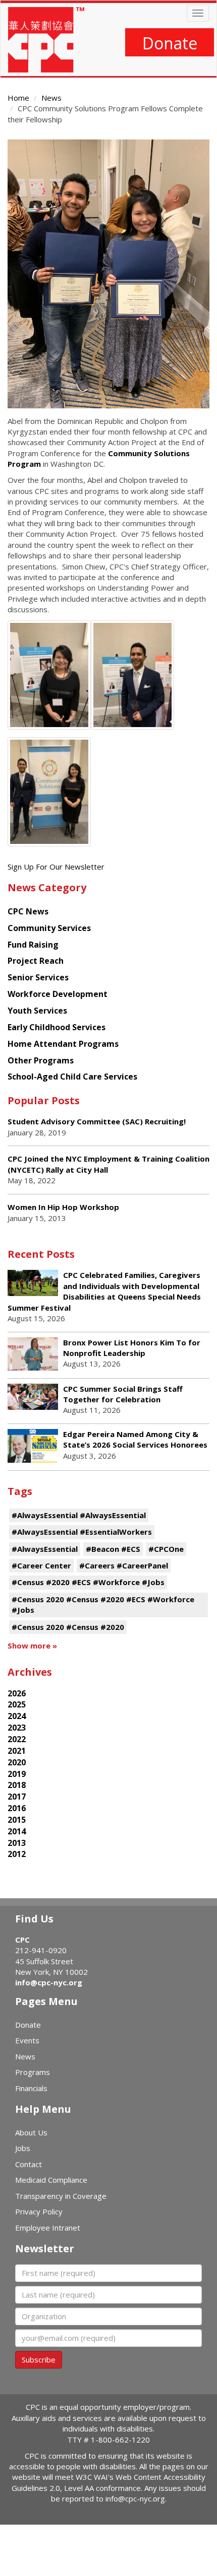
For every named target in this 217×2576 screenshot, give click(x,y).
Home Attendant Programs (63, 1044)
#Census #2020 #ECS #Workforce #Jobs (88, 1582)
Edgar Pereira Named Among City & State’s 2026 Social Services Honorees (135, 1439)
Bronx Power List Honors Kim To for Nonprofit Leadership (132, 1348)
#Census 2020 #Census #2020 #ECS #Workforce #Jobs (103, 1604)
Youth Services (37, 1011)
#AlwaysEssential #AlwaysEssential (79, 1515)
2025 (17, 1704)
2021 (17, 1751)
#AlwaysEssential (45, 1549)
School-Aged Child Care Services (72, 1077)
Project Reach (36, 961)
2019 (17, 1774)
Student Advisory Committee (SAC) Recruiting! (97, 1121)
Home (18, 98)
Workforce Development (58, 994)
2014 (17, 1831)
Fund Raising (33, 945)
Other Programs (41, 1060)
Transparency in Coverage (61, 2196)
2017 (17, 1797)
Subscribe (39, 2359)
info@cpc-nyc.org (49, 1982)
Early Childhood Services (57, 1027)
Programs (33, 2072)
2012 (17, 1854)
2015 (17, 1820)
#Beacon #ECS (113, 1549)
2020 (17, 1762)
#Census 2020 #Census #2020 (68, 1627)
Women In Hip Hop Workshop (63, 1207)
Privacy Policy (39, 2211)
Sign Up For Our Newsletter (56, 867)
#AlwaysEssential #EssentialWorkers (82, 1532)
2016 (17, 1808)
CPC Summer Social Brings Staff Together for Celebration (123, 1394)
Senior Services (38, 977)
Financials (31, 2088)
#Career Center (41, 1565)
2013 (17, 1843)
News (51, 98)
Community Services (49, 928)
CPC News (28, 911)
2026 (17, 1693)
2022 (17, 1739)
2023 (17, 1728)
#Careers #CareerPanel (124, 1565)
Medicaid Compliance (51, 2180)
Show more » (32, 1645)
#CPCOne (166, 1549)
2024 (17, 1716)
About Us (31, 2132)
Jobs (23, 2148)
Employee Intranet (48, 2228)
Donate (170, 43)
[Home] (46, 40)
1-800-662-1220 (120, 2440)
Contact (29, 2164)
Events (27, 2040)
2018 (17, 1785)
